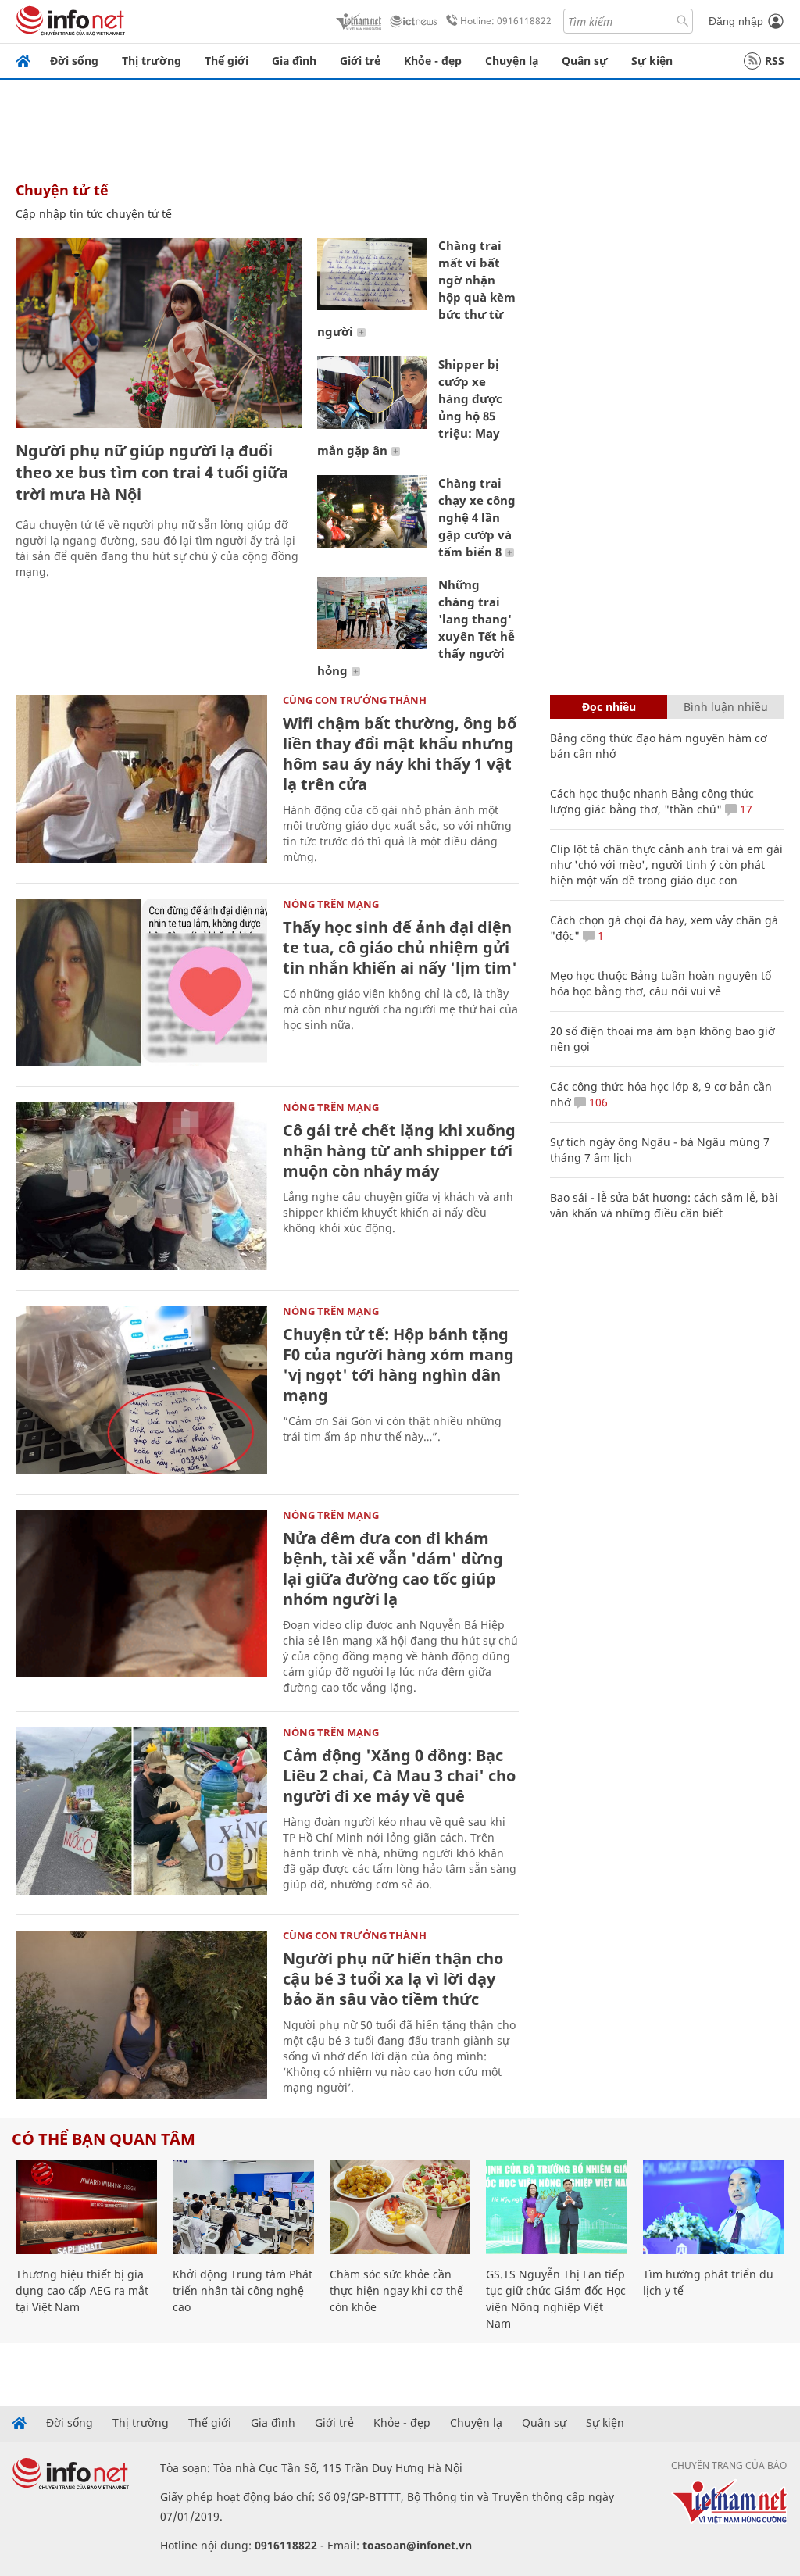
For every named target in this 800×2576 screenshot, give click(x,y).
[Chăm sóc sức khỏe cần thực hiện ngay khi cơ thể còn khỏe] (400, 2208)
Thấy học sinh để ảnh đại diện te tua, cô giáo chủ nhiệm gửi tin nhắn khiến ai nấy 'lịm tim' (400, 947)
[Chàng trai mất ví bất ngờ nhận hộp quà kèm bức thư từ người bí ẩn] (372, 274)
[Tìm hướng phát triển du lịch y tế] (714, 2208)
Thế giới (227, 61)
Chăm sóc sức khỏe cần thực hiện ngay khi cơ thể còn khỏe (396, 2290)
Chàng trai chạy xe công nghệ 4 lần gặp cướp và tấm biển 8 (477, 517)
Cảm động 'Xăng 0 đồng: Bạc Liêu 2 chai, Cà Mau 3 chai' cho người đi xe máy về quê (399, 1776)
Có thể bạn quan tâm (104, 2139)
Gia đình (294, 61)
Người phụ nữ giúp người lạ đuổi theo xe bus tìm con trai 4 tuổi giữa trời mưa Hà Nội (152, 472)
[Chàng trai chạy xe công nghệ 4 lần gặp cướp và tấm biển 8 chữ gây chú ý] (372, 511)
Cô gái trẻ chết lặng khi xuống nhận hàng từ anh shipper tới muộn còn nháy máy (399, 1150)
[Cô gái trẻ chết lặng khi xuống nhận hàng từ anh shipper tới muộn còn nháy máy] (141, 1186)
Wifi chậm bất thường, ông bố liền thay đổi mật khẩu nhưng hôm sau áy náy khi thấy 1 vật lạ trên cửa (400, 754)
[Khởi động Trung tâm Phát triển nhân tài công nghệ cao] (243, 2208)
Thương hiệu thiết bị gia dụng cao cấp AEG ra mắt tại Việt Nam (82, 2290)
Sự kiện (652, 61)
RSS (775, 61)
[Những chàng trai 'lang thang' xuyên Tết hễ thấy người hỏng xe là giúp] (372, 613)
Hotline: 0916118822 (506, 21)
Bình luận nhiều (726, 707)
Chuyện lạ (512, 61)
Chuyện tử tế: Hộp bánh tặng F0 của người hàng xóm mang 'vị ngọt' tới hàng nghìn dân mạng (398, 1365)
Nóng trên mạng (331, 904)
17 (745, 809)
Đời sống (74, 61)
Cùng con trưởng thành (355, 700)
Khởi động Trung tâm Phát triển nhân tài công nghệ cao (243, 2290)
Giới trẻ (360, 61)
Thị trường (152, 61)
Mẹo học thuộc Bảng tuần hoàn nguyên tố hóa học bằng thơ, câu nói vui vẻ (661, 983)
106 (597, 1102)
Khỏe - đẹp (433, 61)
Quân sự (585, 61)
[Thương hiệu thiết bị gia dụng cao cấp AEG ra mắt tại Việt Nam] (86, 2208)
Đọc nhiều (609, 707)
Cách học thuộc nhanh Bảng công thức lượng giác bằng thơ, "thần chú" (652, 801)
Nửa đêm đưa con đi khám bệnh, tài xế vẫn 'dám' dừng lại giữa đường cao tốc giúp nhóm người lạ (393, 1568)
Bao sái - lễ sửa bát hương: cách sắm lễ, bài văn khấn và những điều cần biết (664, 1205)
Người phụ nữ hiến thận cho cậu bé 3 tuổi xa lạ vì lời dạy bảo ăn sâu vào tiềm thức (393, 1979)
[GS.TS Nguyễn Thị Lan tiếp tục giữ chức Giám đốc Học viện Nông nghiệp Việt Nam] (557, 2208)
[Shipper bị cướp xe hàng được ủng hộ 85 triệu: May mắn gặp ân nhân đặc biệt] (372, 393)
